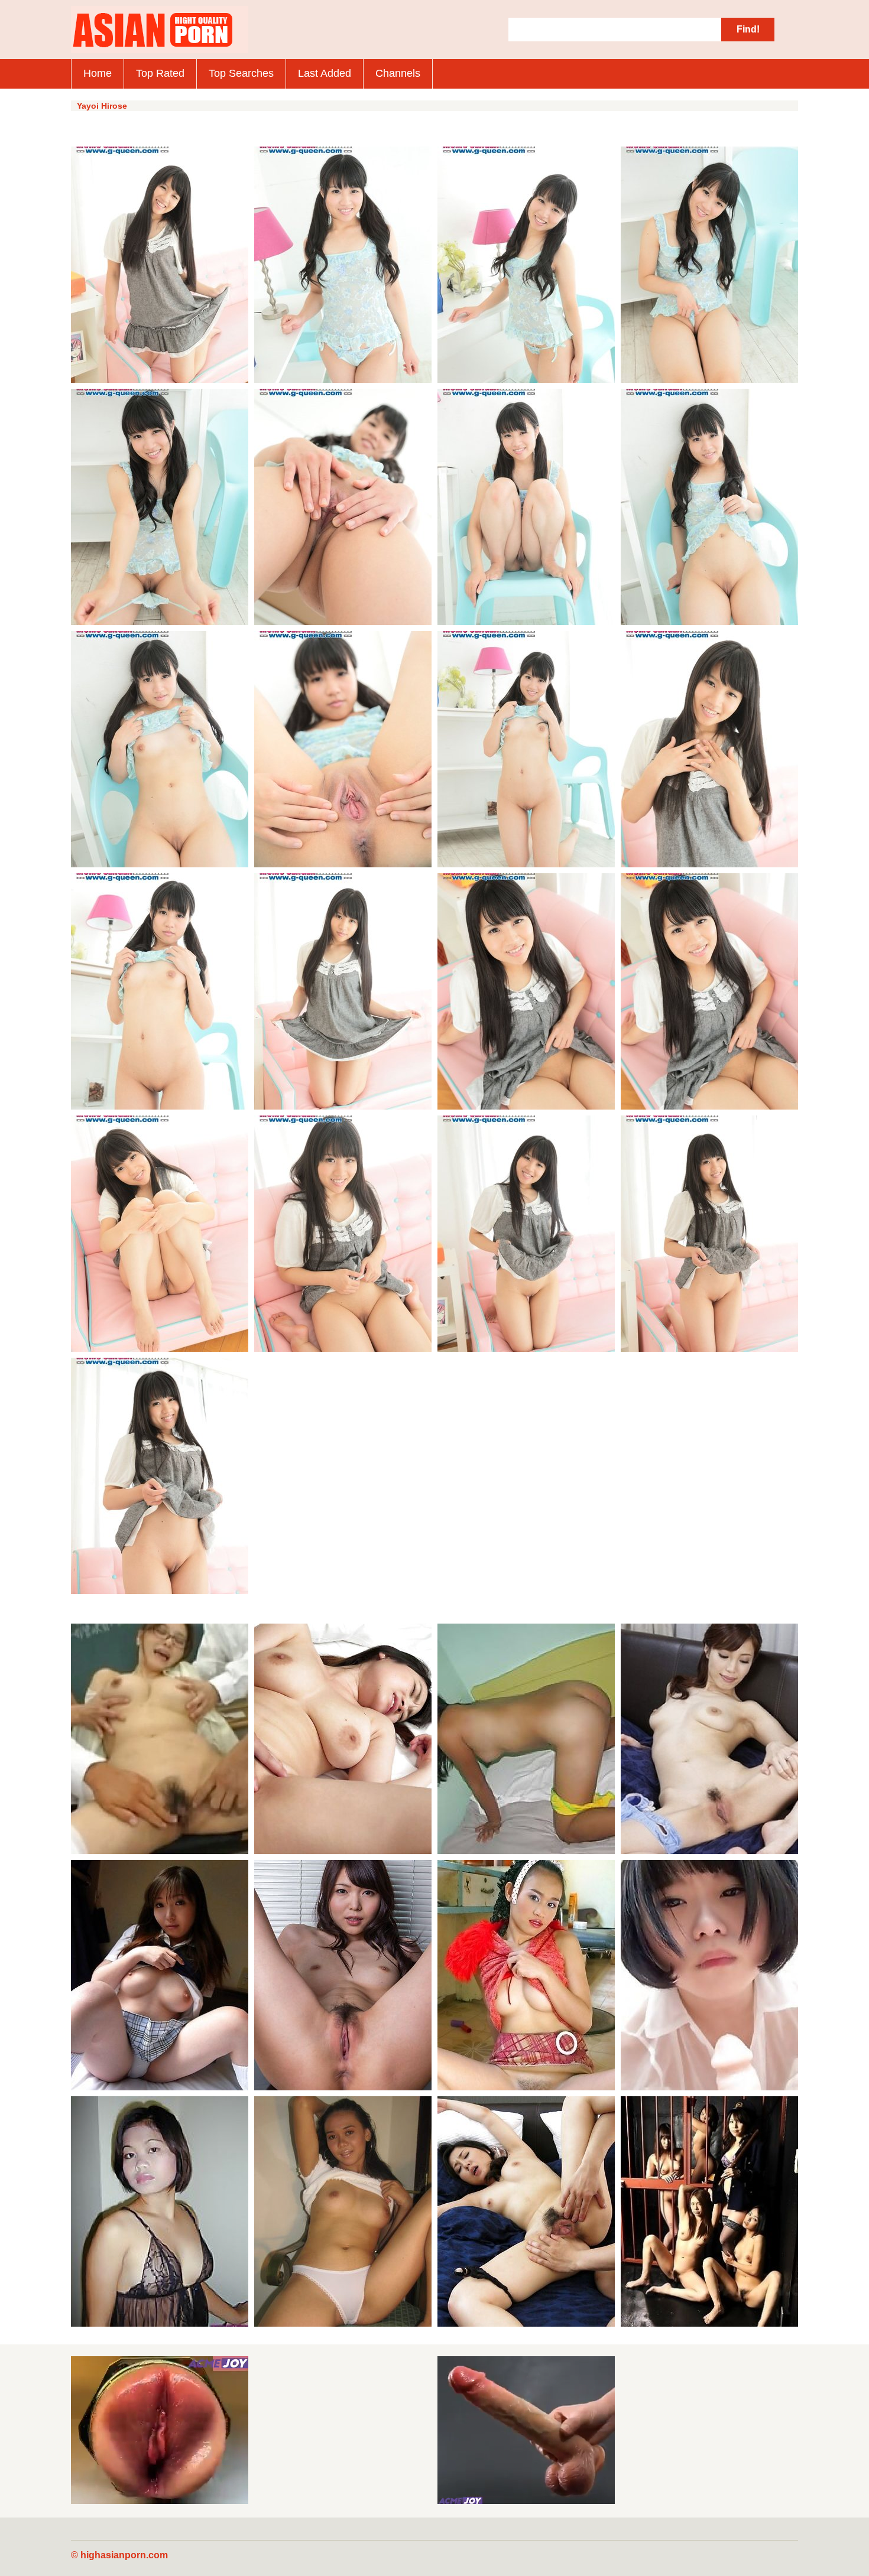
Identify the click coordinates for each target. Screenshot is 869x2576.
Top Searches (241, 73)
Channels (398, 73)
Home (98, 73)
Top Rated (160, 73)
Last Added (325, 73)
